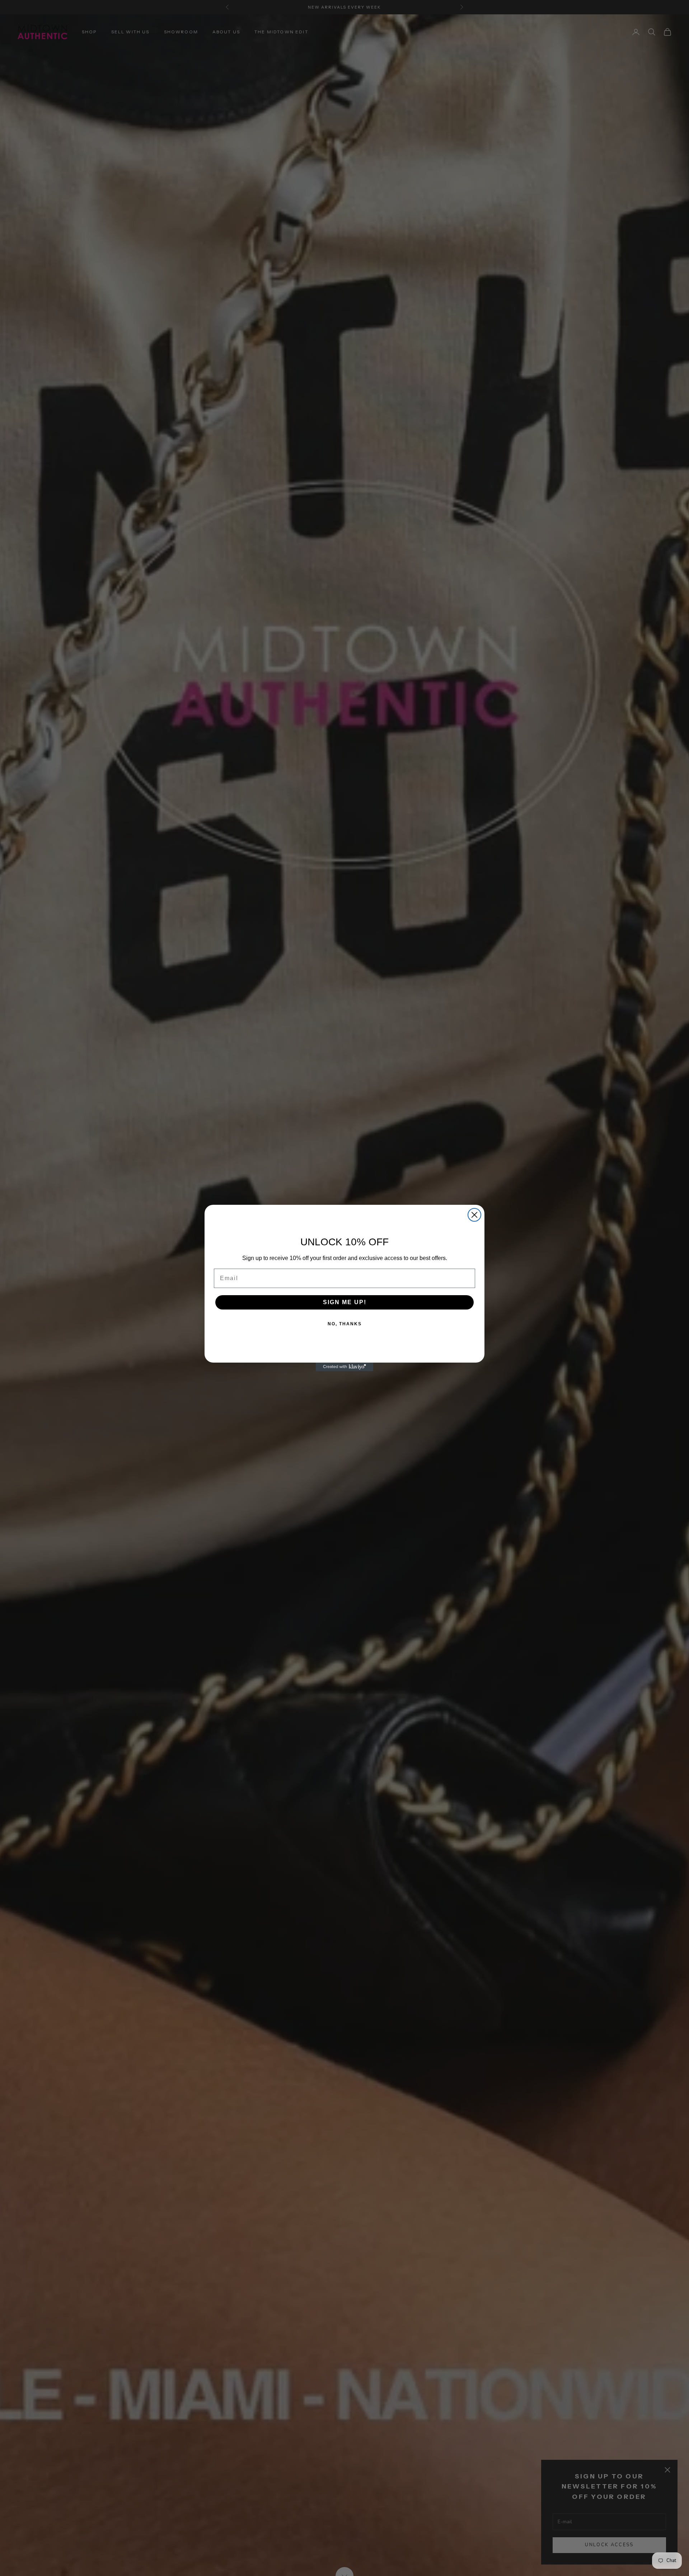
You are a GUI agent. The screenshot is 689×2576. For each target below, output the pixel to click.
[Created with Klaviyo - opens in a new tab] (344, 1367)
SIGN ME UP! (345, 1302)
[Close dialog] (474, 1215)
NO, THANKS (345, 1324)
